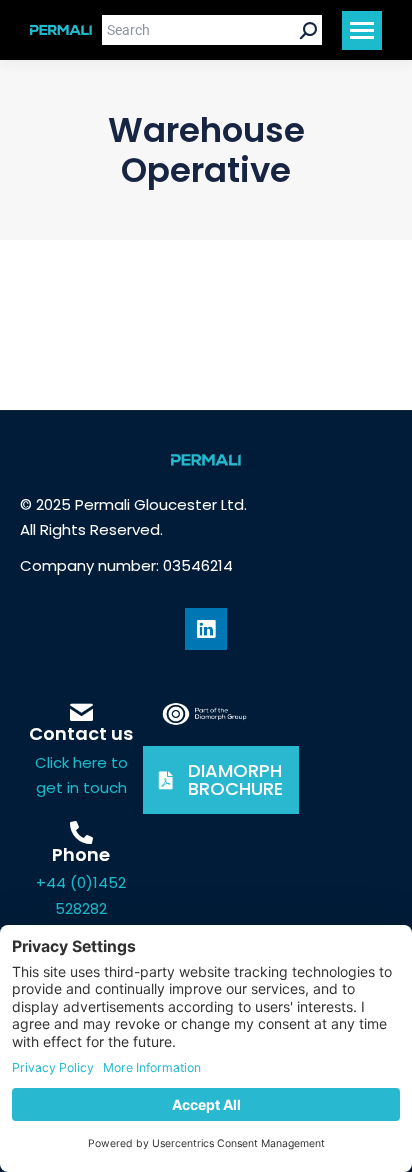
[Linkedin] (206, 629)
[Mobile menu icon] (362, 30)
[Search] (308, 30)
